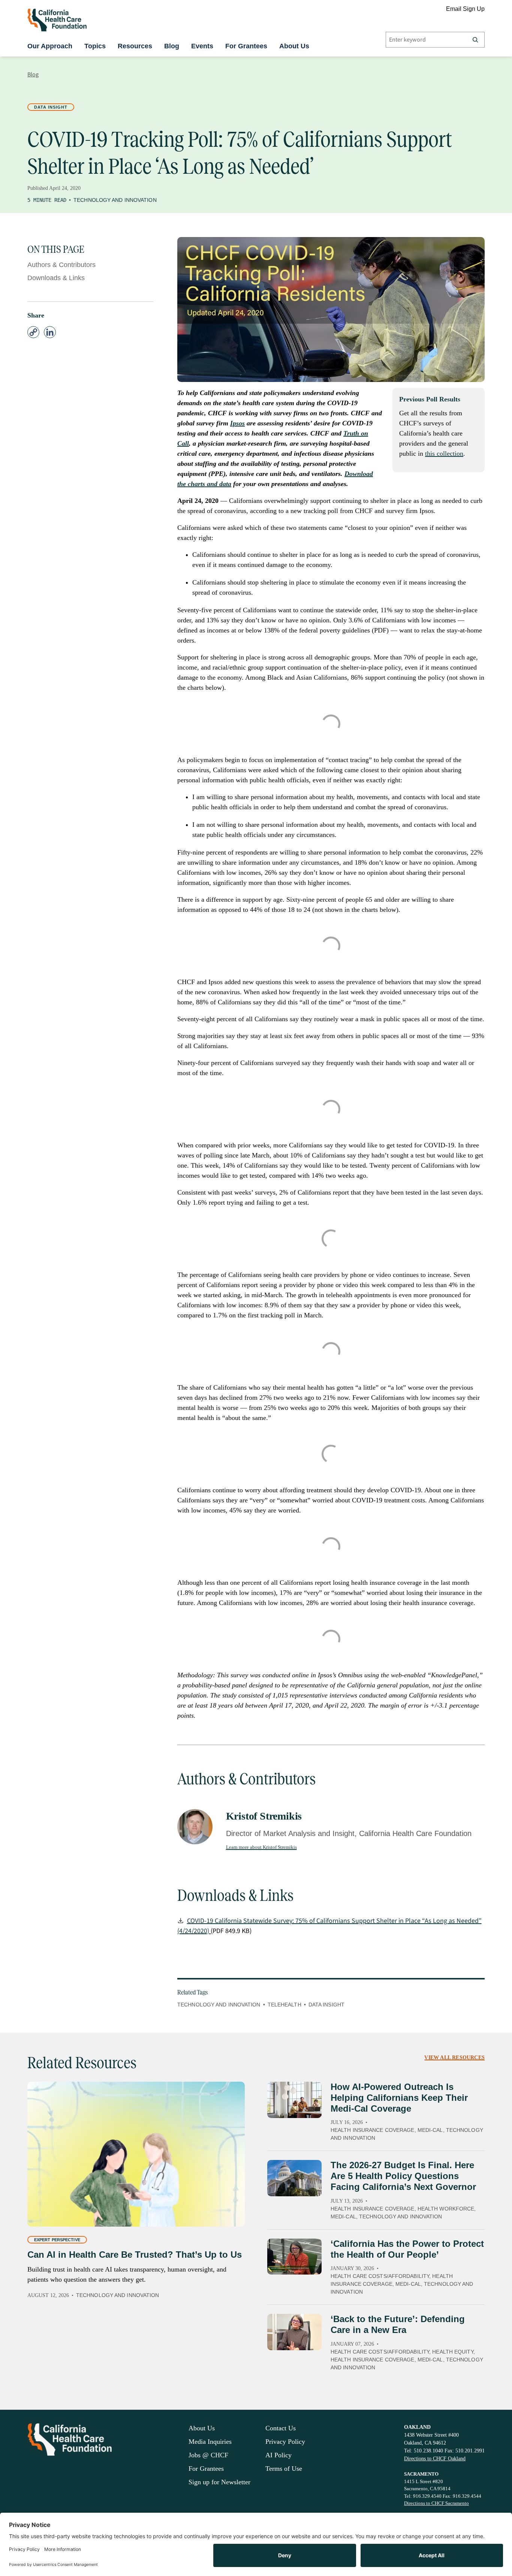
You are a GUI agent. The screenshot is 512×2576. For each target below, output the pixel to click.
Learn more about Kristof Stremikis (261, 1847)
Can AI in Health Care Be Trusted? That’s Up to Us (135, 2255)
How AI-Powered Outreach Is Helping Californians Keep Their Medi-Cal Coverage (399, 2098)
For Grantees (246, 46)
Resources (135, 46)
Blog (172, 46)
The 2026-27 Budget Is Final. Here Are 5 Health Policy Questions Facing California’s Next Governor (403, 2176)
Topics (95, 46)
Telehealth (284, 2005)
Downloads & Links (56, 278)
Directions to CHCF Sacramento (436, 2503)
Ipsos (237, 423)
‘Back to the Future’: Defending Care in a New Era (398, 2324)
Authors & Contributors (61, 265)
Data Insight (51, 107)
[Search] (475, 40)
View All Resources (454, 2058)
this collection (444, 453)
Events (202, 46)
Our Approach (50, 46)
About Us (294, 46)
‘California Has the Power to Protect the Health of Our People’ (407, 2249)
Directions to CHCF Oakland (435, 2459)
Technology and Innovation (115, 200)
